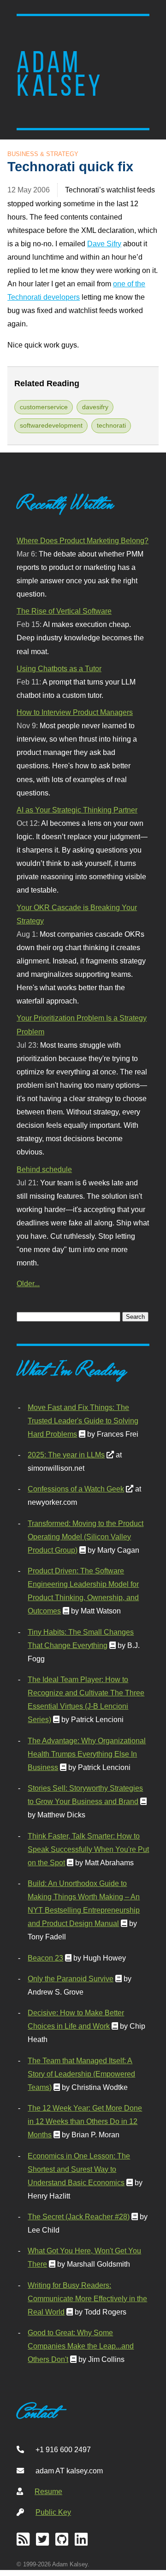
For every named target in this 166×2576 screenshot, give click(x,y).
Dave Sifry (104, 244)
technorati (111, 425)
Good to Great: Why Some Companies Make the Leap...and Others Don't (81, 2346)
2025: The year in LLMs (66, 1455)
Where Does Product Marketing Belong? (83, 540)
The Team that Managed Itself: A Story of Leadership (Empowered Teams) (81, 2074)
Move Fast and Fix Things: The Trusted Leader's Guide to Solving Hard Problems (83, 1421)
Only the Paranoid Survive (71, 1978)
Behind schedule (44, 1169)
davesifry (95, 407)
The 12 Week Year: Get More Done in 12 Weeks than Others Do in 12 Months (85, 2121)
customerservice (44, 407)
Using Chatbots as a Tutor (59, 668)
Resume (48, 2491)
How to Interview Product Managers (75, 712)
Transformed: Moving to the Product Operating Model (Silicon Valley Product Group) (86, 1537)
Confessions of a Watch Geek (76, 1489)
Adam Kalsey (60, 74)
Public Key (53, 2512)
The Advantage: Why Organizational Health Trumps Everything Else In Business (87, 1754)
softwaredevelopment (51, 425)
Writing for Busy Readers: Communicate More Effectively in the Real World (87, 2298)
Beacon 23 (45, 1958)
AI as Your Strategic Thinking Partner (77, 810)
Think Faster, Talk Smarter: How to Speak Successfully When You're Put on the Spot (88, 1849)
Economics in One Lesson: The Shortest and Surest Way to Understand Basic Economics (79, 2169)
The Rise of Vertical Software (64, 611)
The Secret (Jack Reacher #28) (79, 2216)
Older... (28, 1283)
